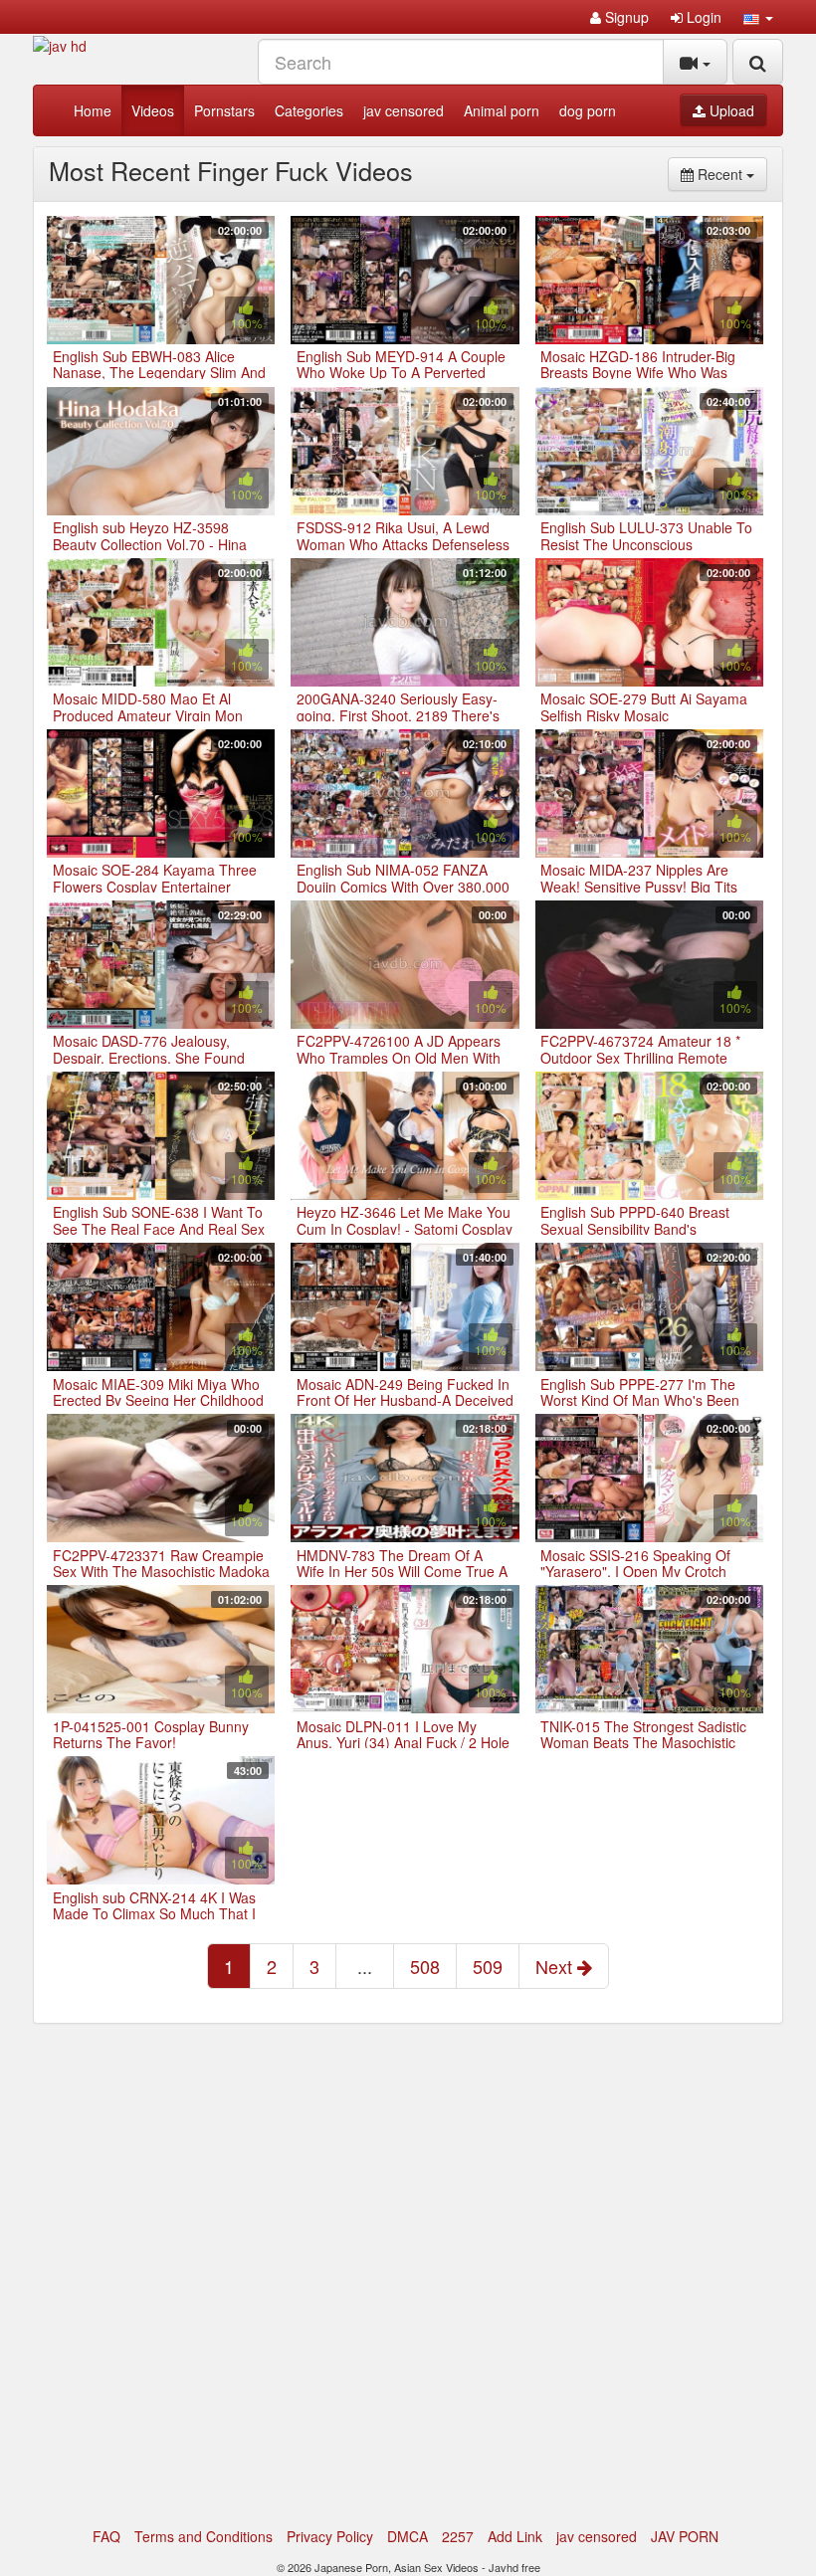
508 (425, 1966)
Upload (730, 110)
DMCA (408, 2536)
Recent (730, 174)
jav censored (404, 110)
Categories (309, 110)
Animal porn (502, 110)
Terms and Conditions (204, 2536)
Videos (153, 110)
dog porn (588, 110)
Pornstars (224, 110)
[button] (758, 17)
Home (93, 110)
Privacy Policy (330, 2536)
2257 (458, 2536)
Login (702, 17)
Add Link (515, 2536)
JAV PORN (685, 2536)
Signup (625, 17)
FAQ (106, 2536)
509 (488, 1966)
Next (556, 1966)
